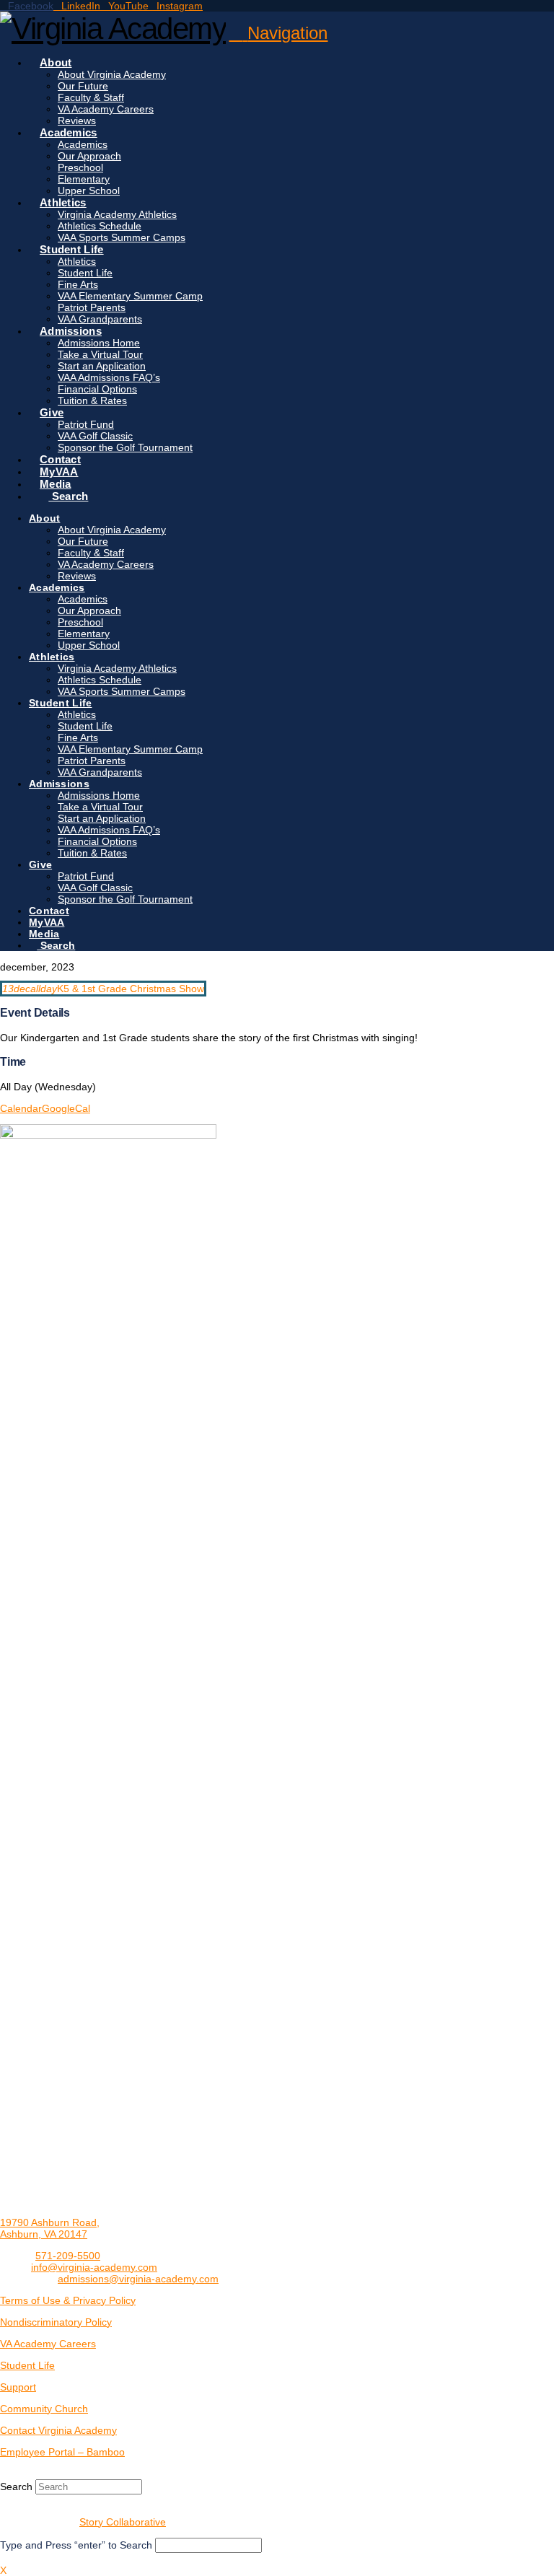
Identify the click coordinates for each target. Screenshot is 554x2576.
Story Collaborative (123, 2522)
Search (16, 2487)
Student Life (27, 2365)
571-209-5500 (68, 2256)
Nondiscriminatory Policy (56, 2322)
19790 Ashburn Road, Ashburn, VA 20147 (50, 2228)
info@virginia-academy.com (94, 2267)
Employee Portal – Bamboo (62, 2452)
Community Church (44, 2409)
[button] (278, 33)
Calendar (21, 1108)
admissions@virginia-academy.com (138, 2279)
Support (18, 2387)
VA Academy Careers (48, 2344)
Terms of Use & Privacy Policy (68, 2300)
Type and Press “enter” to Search (76, 2545)
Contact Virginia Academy (58, 2430)
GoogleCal (66, 1108)
